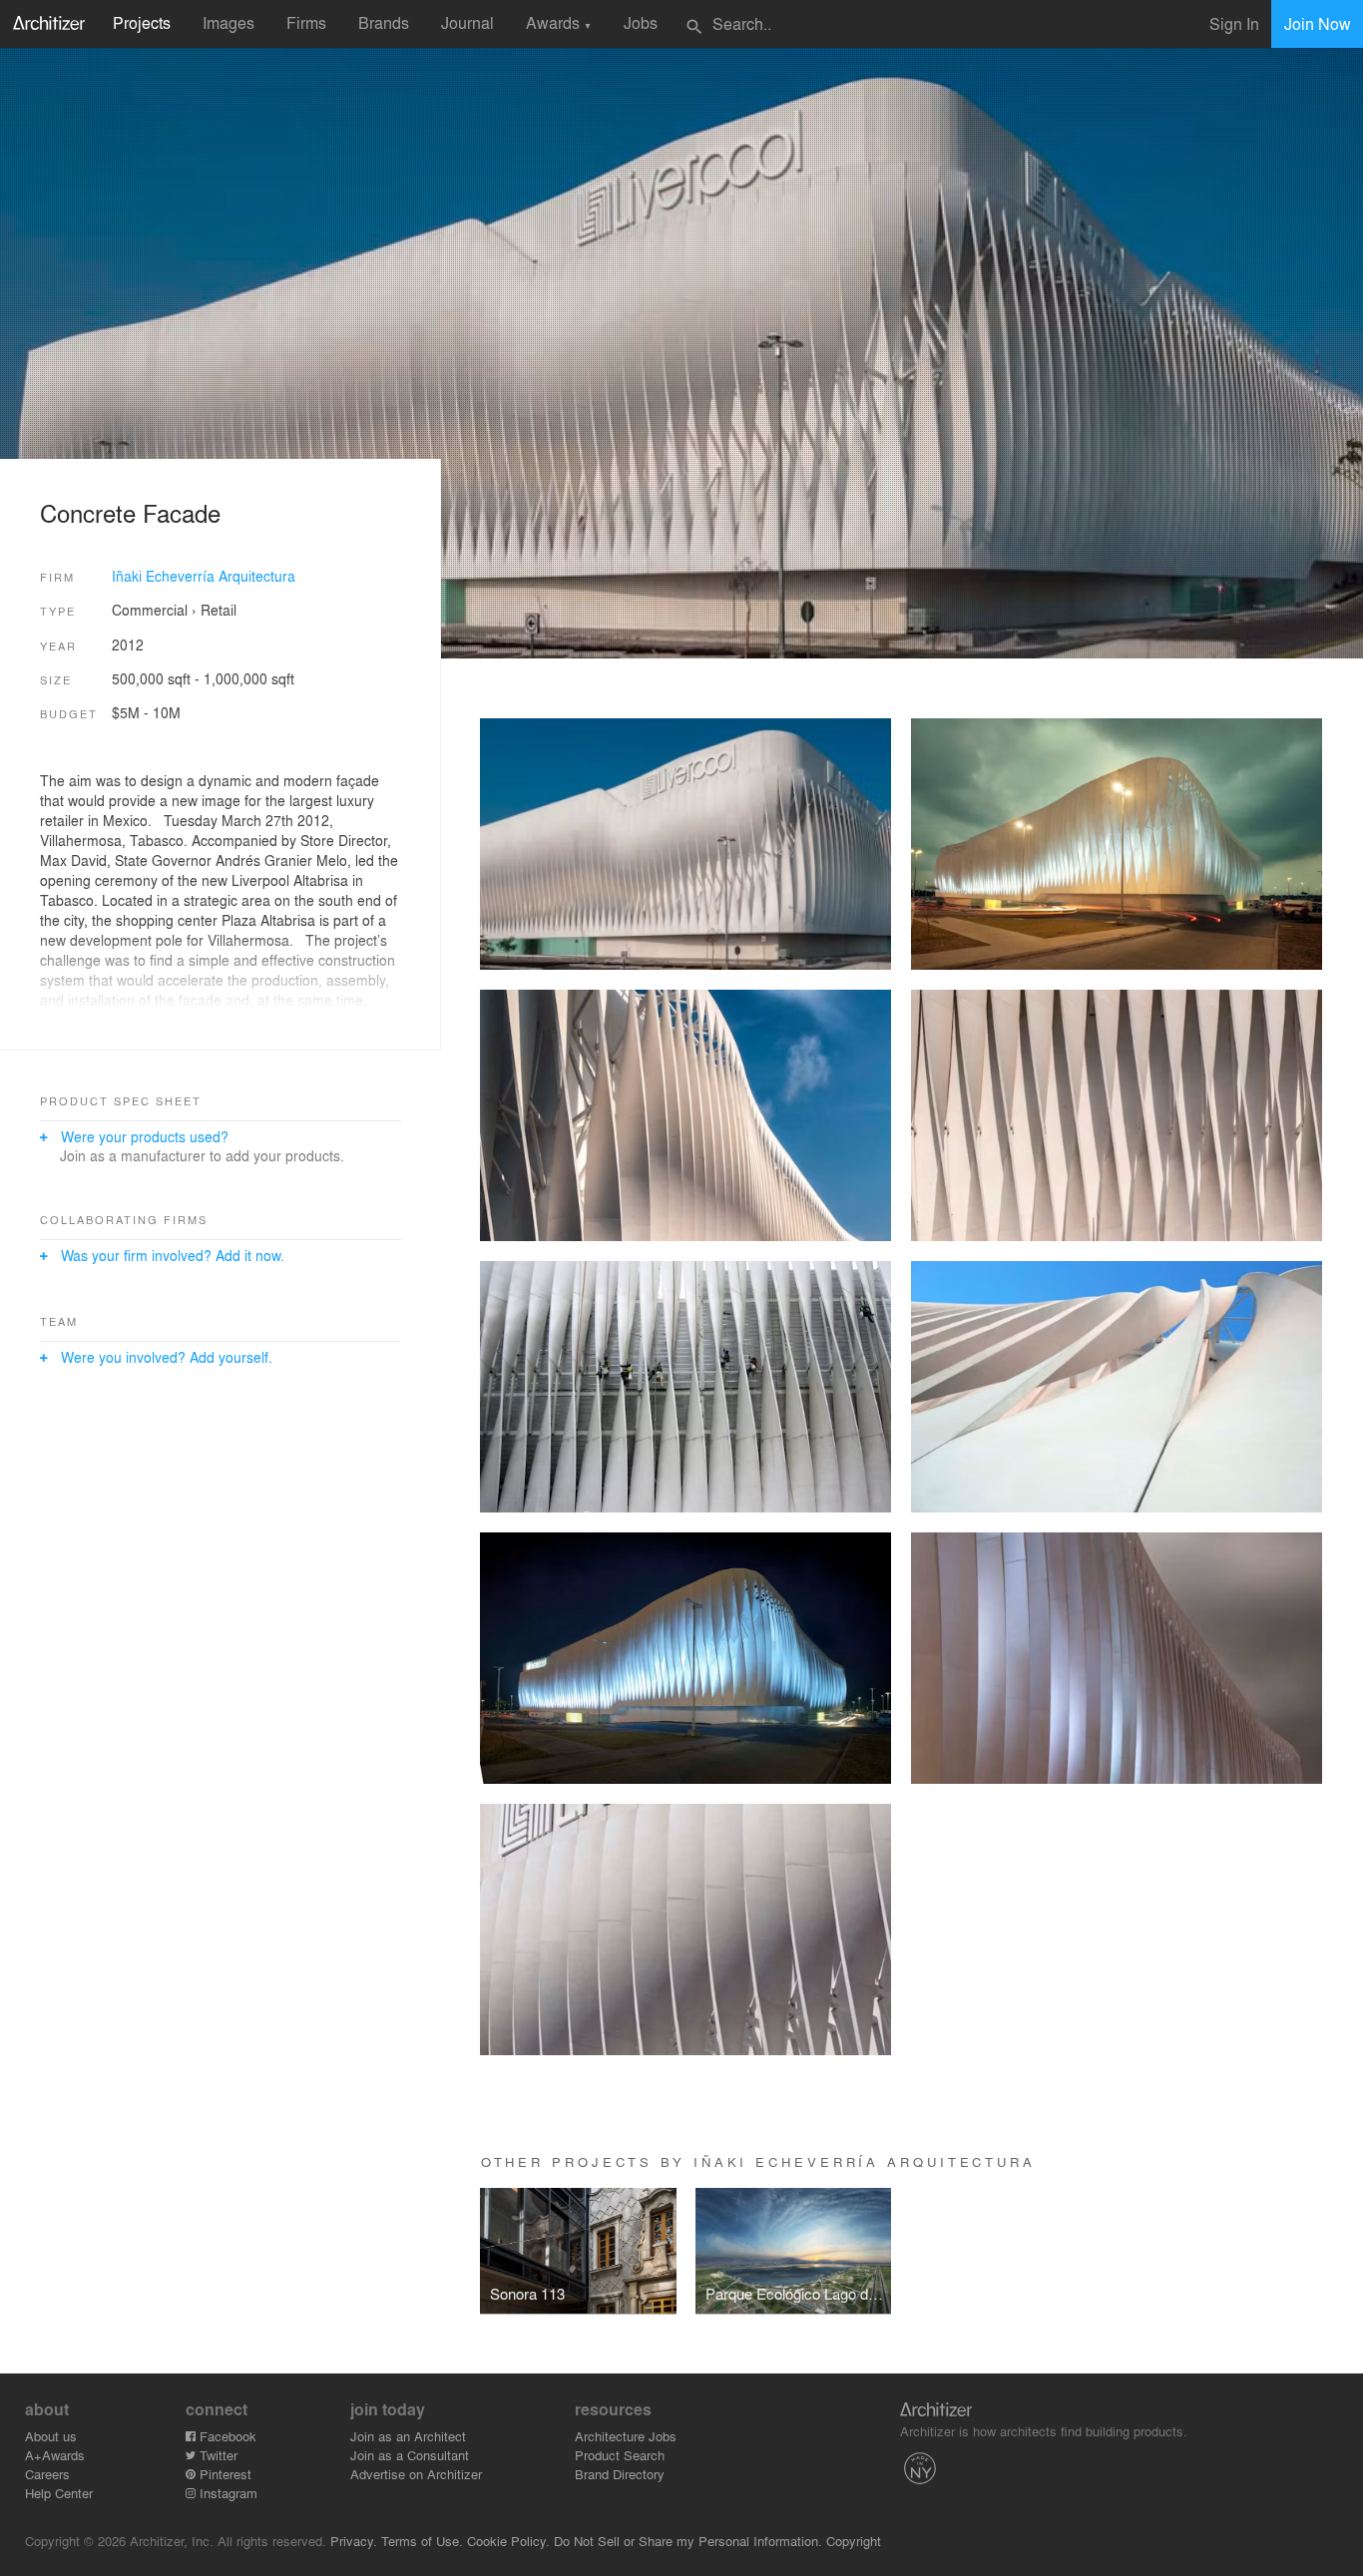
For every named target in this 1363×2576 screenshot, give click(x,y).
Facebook (226, 2436)
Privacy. (354, 2541)
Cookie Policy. (508, 2541)
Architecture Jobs (626, 2436)
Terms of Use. (422, 2541)
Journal (467, 22)
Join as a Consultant (410, 2455)
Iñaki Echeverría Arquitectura (204, 576)
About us (51, 2436)
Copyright (854, 2541)
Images (228, 22)
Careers (47, 2474)
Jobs (641, 22)
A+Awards (55, 2455)
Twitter (217, 2455)
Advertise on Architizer (416, 2474)
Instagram (227, 2493)
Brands (384, 22)
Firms (306, 22)
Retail (219, 610)
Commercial (150, 610)
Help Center (59, 2493)
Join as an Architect (408, 2436)
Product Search (620, 2455)
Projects (142, 22)
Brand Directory (620, 2474)
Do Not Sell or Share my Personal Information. (688, 2541)
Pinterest (224, 2474)
